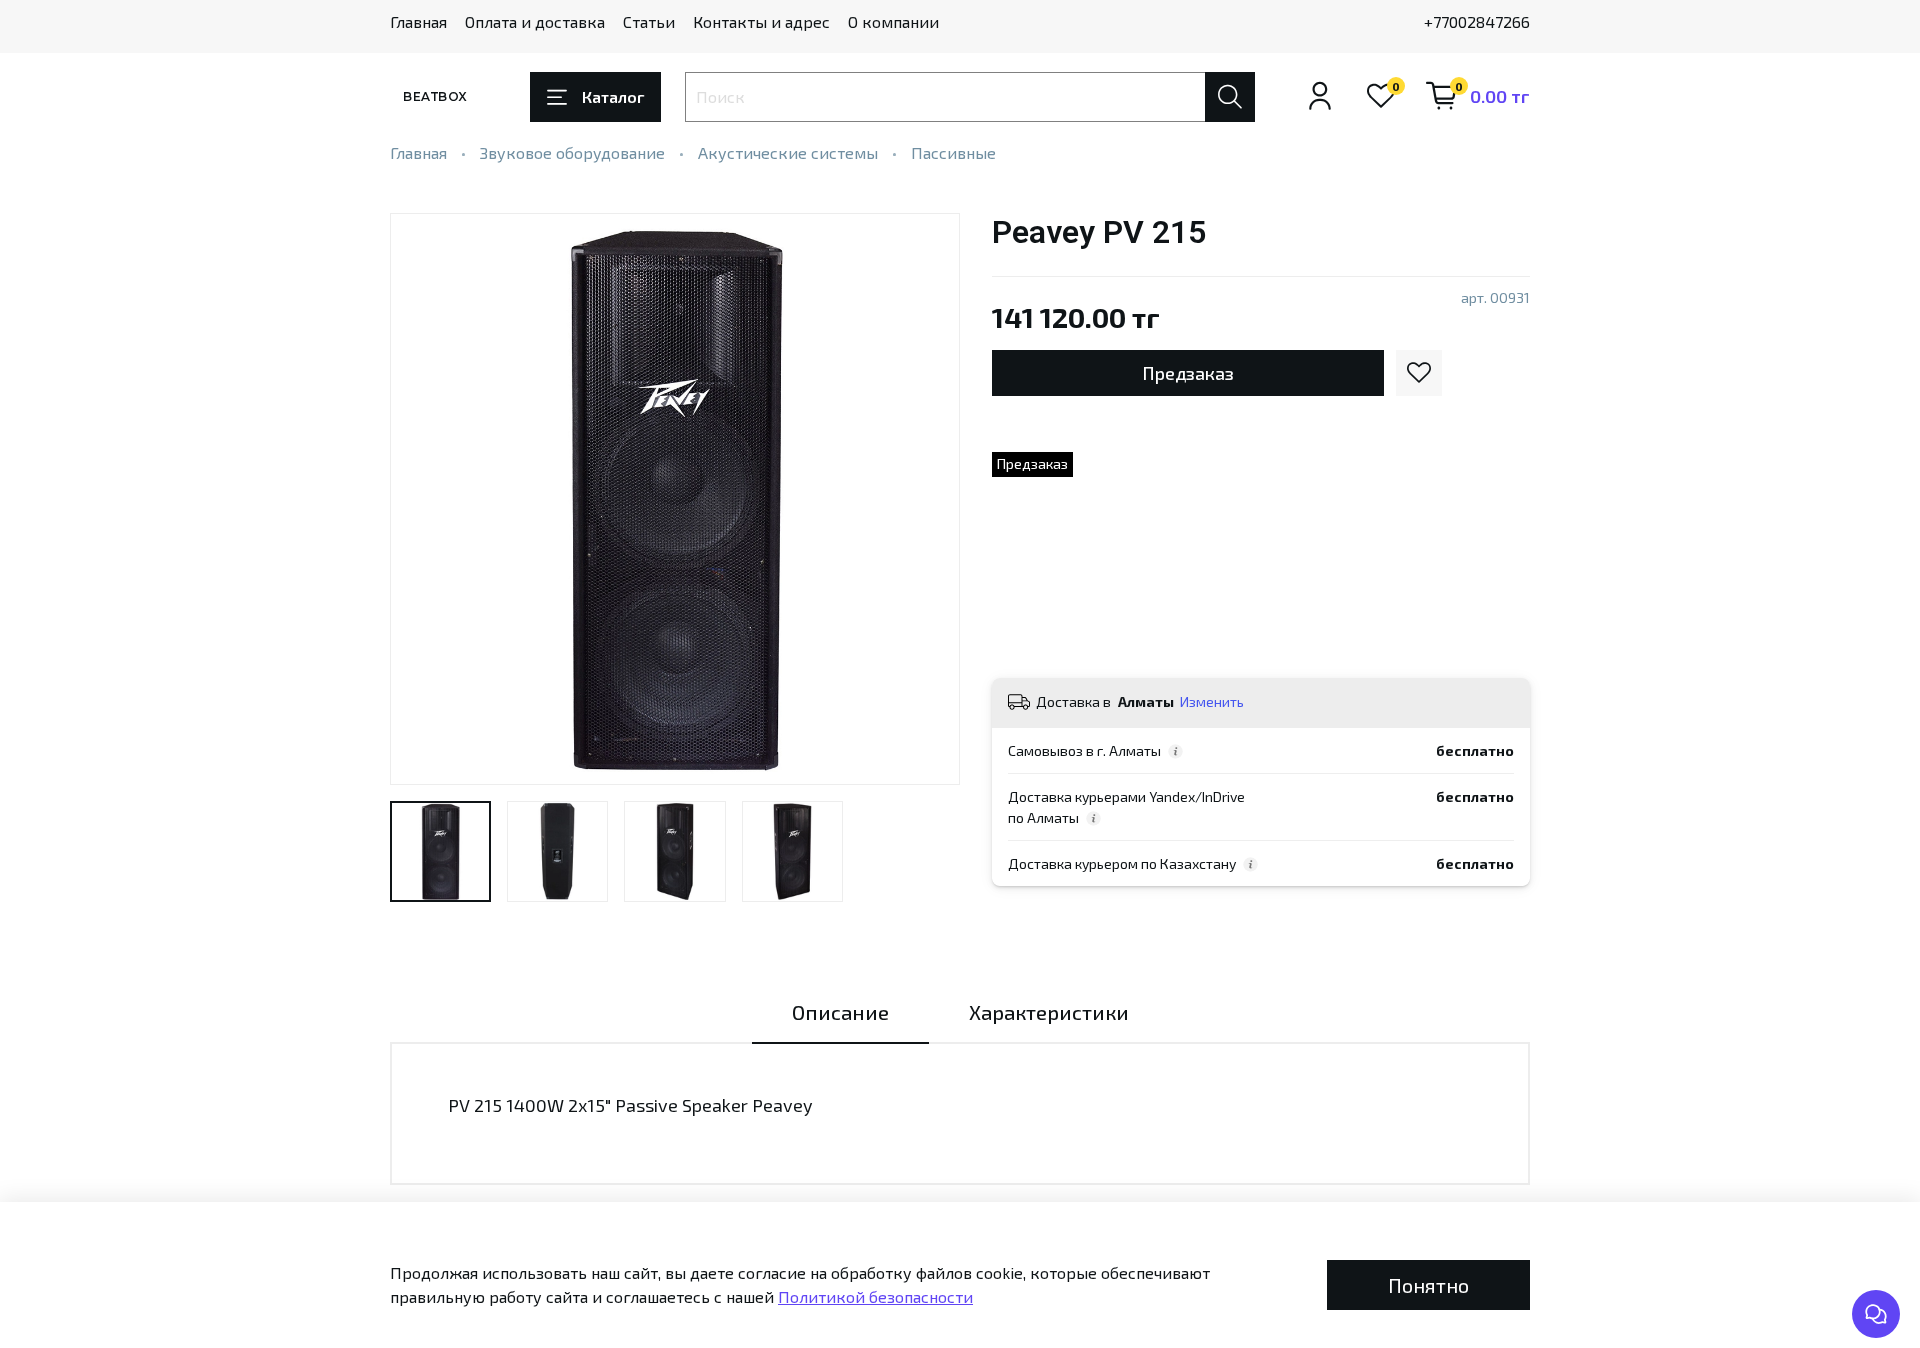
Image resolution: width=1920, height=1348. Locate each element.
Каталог (613, 96)
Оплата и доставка (535, 21)
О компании (893, 21)
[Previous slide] (422, 499)
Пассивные (953, 152)
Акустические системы (788, 152)
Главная (418, 21)
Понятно (1428, 1285)
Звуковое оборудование (572, 152)
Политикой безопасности (875, 1296)
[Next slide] (928, 499)
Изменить (1212, 701)
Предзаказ (1188, 373)
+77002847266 (1477, 21)
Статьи (649, 21)
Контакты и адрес (761, 21)
